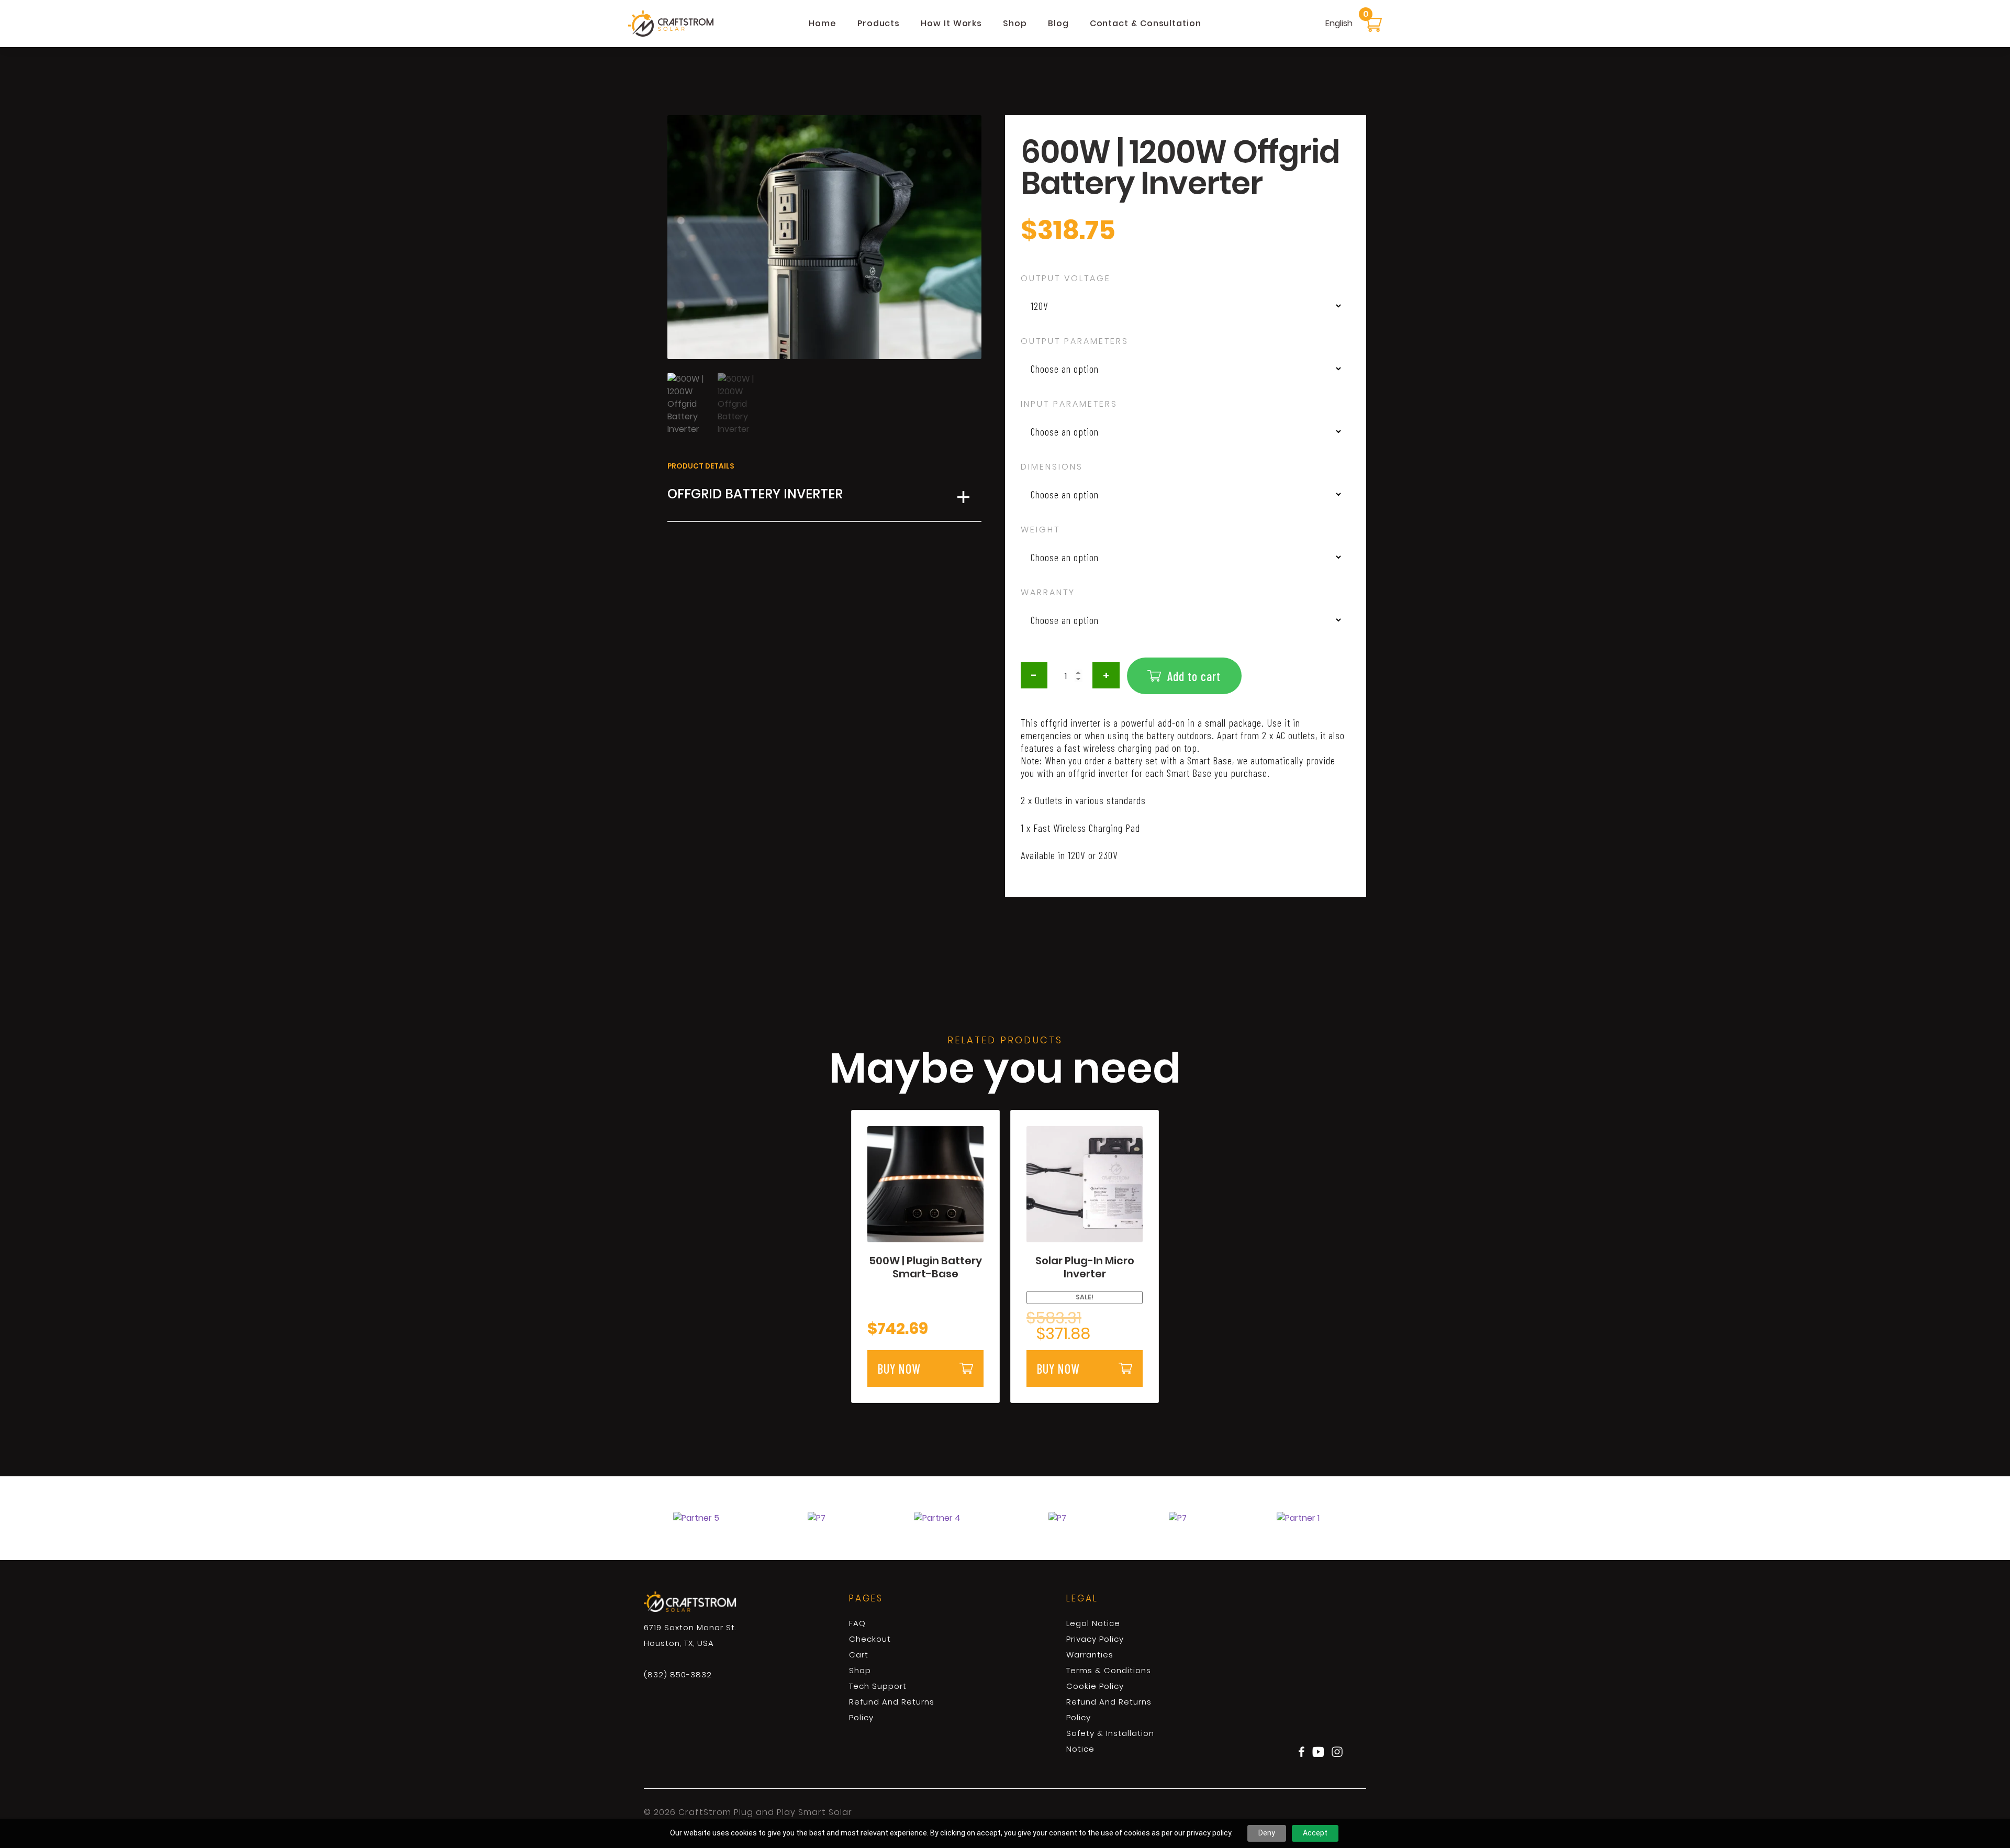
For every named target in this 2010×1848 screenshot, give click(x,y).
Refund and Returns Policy (892, 1710)
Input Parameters (1069, 404)
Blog (1058, 23)
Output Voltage (1066, 278)
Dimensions (1052, 467)
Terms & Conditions (1109, 1670)
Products (879, 23)
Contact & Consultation (1146, 23)
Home (823, 23)
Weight (1040, 530)
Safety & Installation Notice (1110, 1741)
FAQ (857, 1623)
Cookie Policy (1095, 1686)
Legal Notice (1093, 1623)
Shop (1015, 23)
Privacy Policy (1095, 1639)
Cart (859, 1655)
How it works (951, 23)
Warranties (1090, 1655)
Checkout (870, 1639)
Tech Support (878, 1686)
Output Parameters (1075, 341)
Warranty (1048, 592)
